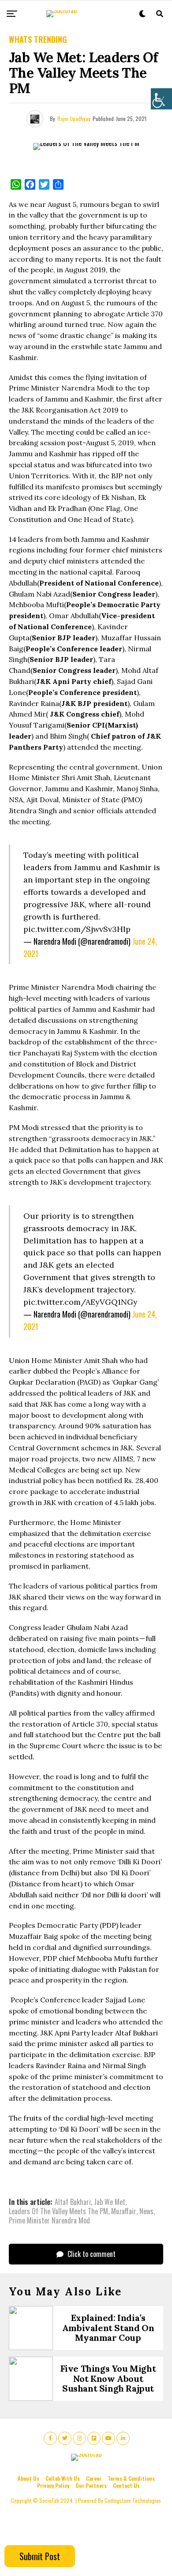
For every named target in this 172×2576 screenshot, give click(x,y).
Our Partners (91, 2485)
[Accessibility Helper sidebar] (161, 99)
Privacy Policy (53, 2485)
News (146, 2211)
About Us (28, 2478)
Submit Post (40, 2556)
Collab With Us (63, 2478)
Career (94, 2478)
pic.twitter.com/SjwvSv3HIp (77, 929)
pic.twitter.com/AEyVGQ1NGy (80, 1302)
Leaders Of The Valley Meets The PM (58, 2211)
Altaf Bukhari (73, 2202)
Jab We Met (110, 2202)
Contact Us (126, 2485)
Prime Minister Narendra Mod (49, 2220)
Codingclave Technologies (133, 2500)
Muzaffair (124, 2211)
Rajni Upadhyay (74, 118)
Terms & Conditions (131, 2478)
